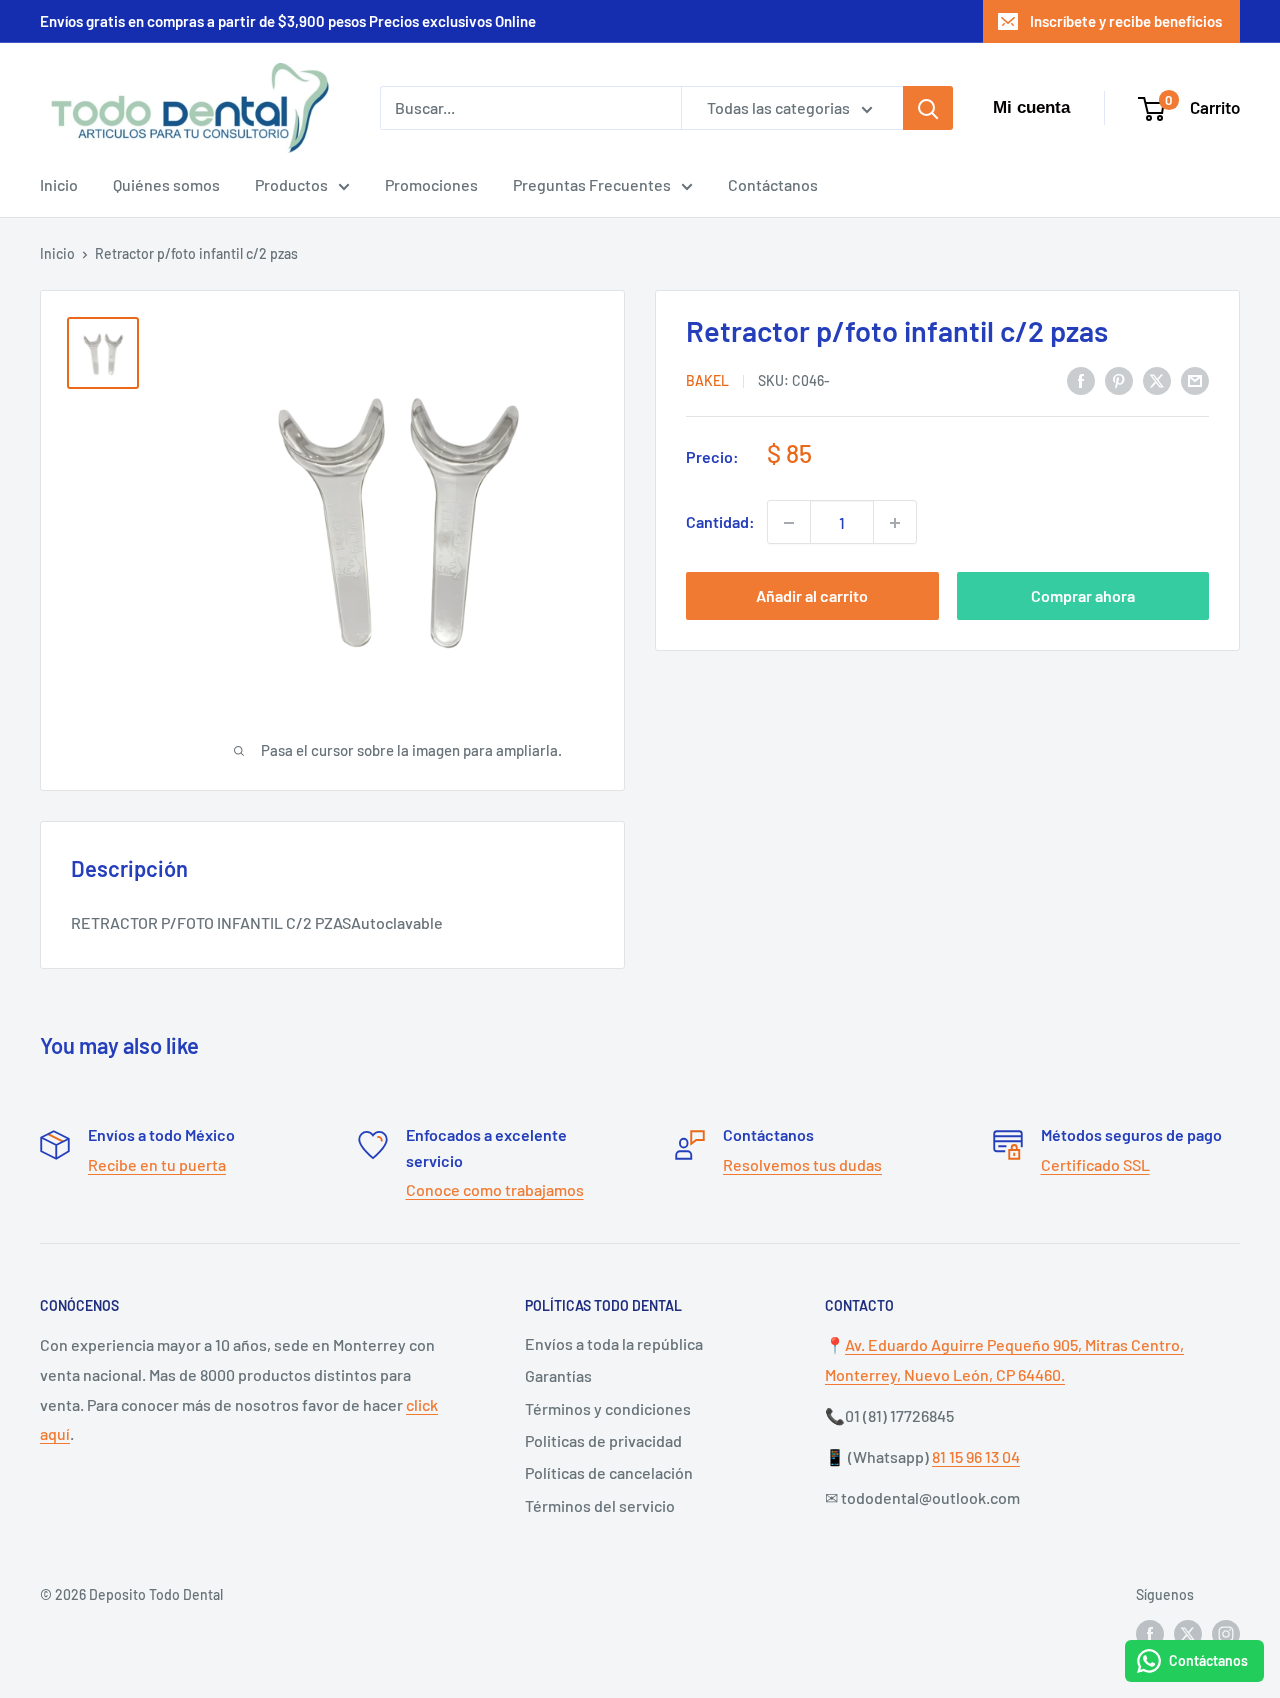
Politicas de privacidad (603, 1440)
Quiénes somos (166, 184)
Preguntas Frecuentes (592, 184)
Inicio (59, 184)
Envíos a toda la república (614, 1343)
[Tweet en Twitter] (1157, 379)
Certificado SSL (1095, 1164)
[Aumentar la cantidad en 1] (895, 523)
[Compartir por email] (1195, 379)
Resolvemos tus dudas (802, 1164)
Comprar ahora (1083, 596)
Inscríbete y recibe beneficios (1126, 21)
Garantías (558, 1375)
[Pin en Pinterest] (1119, 379)
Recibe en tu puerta (157, 1164)
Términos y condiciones (608, 1408)
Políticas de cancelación (609, 1472)
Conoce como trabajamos (495, 1189)
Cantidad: (720, 522)
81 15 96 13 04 (976, 1456)
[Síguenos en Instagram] (1226, 1633)
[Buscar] (928, 108)
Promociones (431, 184)
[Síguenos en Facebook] (1150, 1633)
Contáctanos (773, 184)
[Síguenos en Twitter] (1188, 1633)
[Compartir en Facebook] (1081, 379)
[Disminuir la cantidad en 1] (789, 523)
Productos (291, 184)
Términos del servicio (600, 1505)
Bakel (707, 381)
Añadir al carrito (812, 596)
